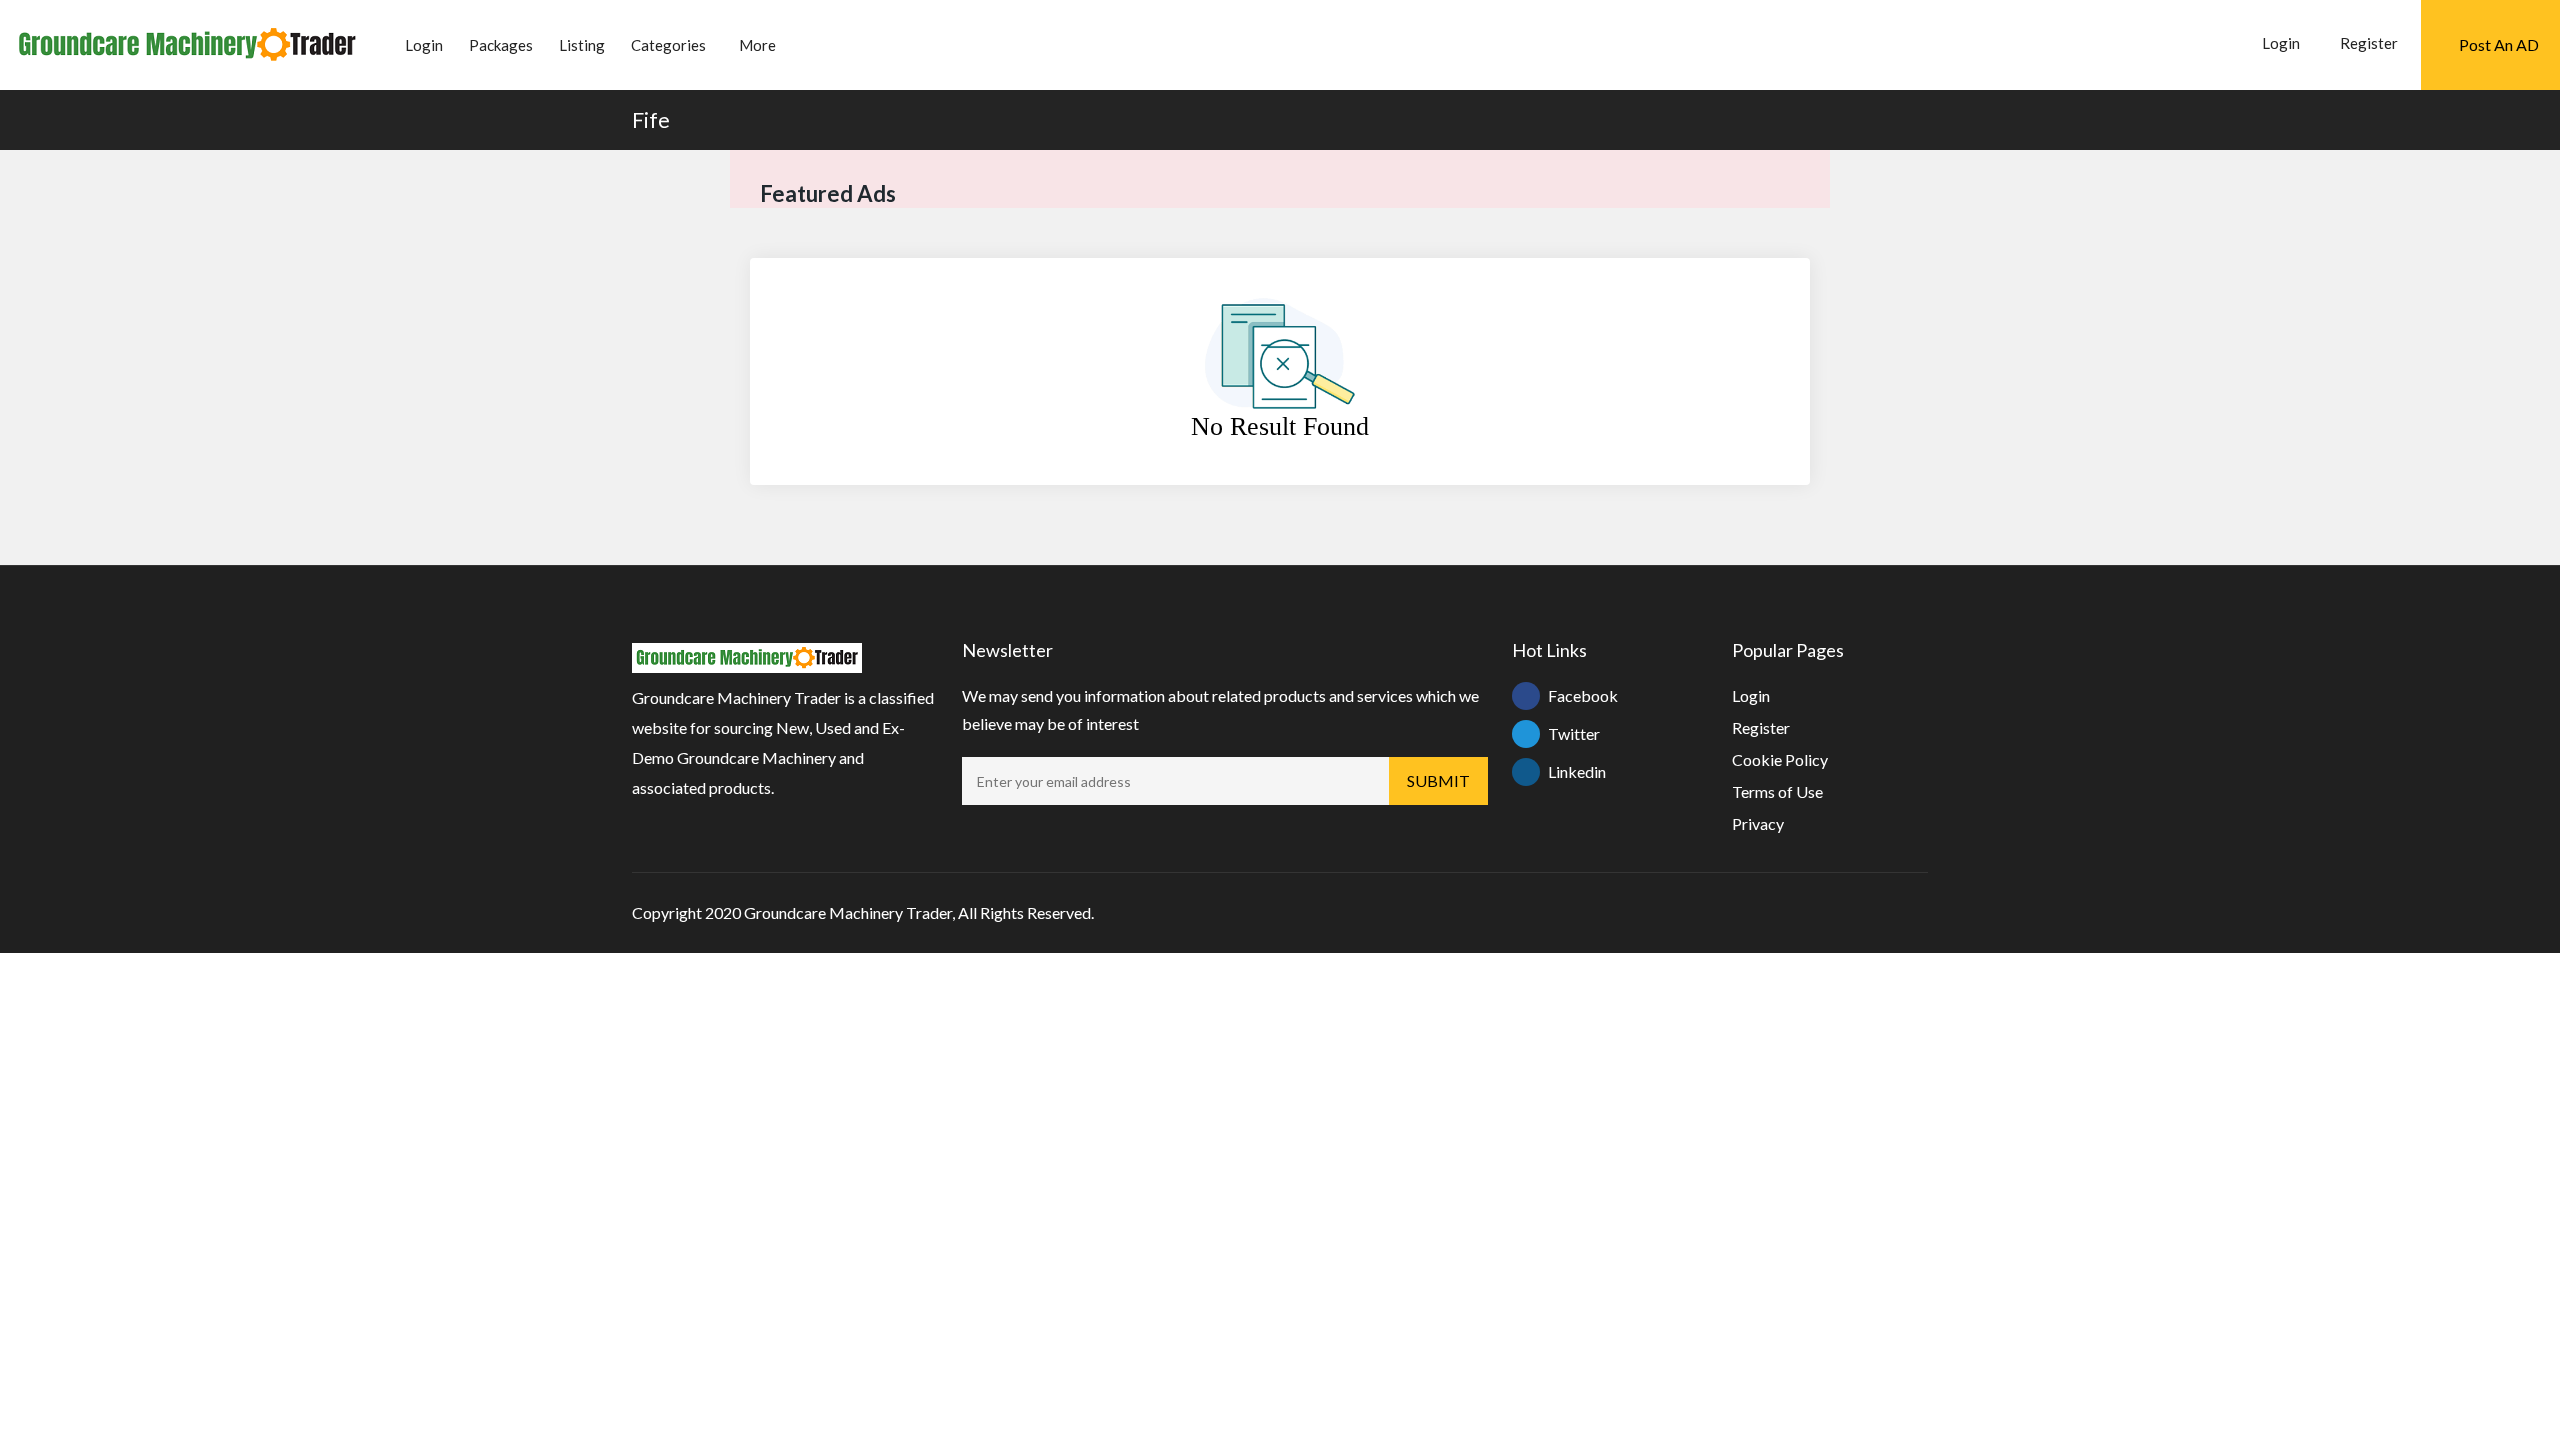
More (757, 45)
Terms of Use (1777, 791)
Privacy (1758, 823)
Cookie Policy (1780, 759)
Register (2369, 43)
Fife (651, 119)
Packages (501, 45)
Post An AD (2499, 44)
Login (424, 45)
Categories (668, 45)
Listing (582, 45)
